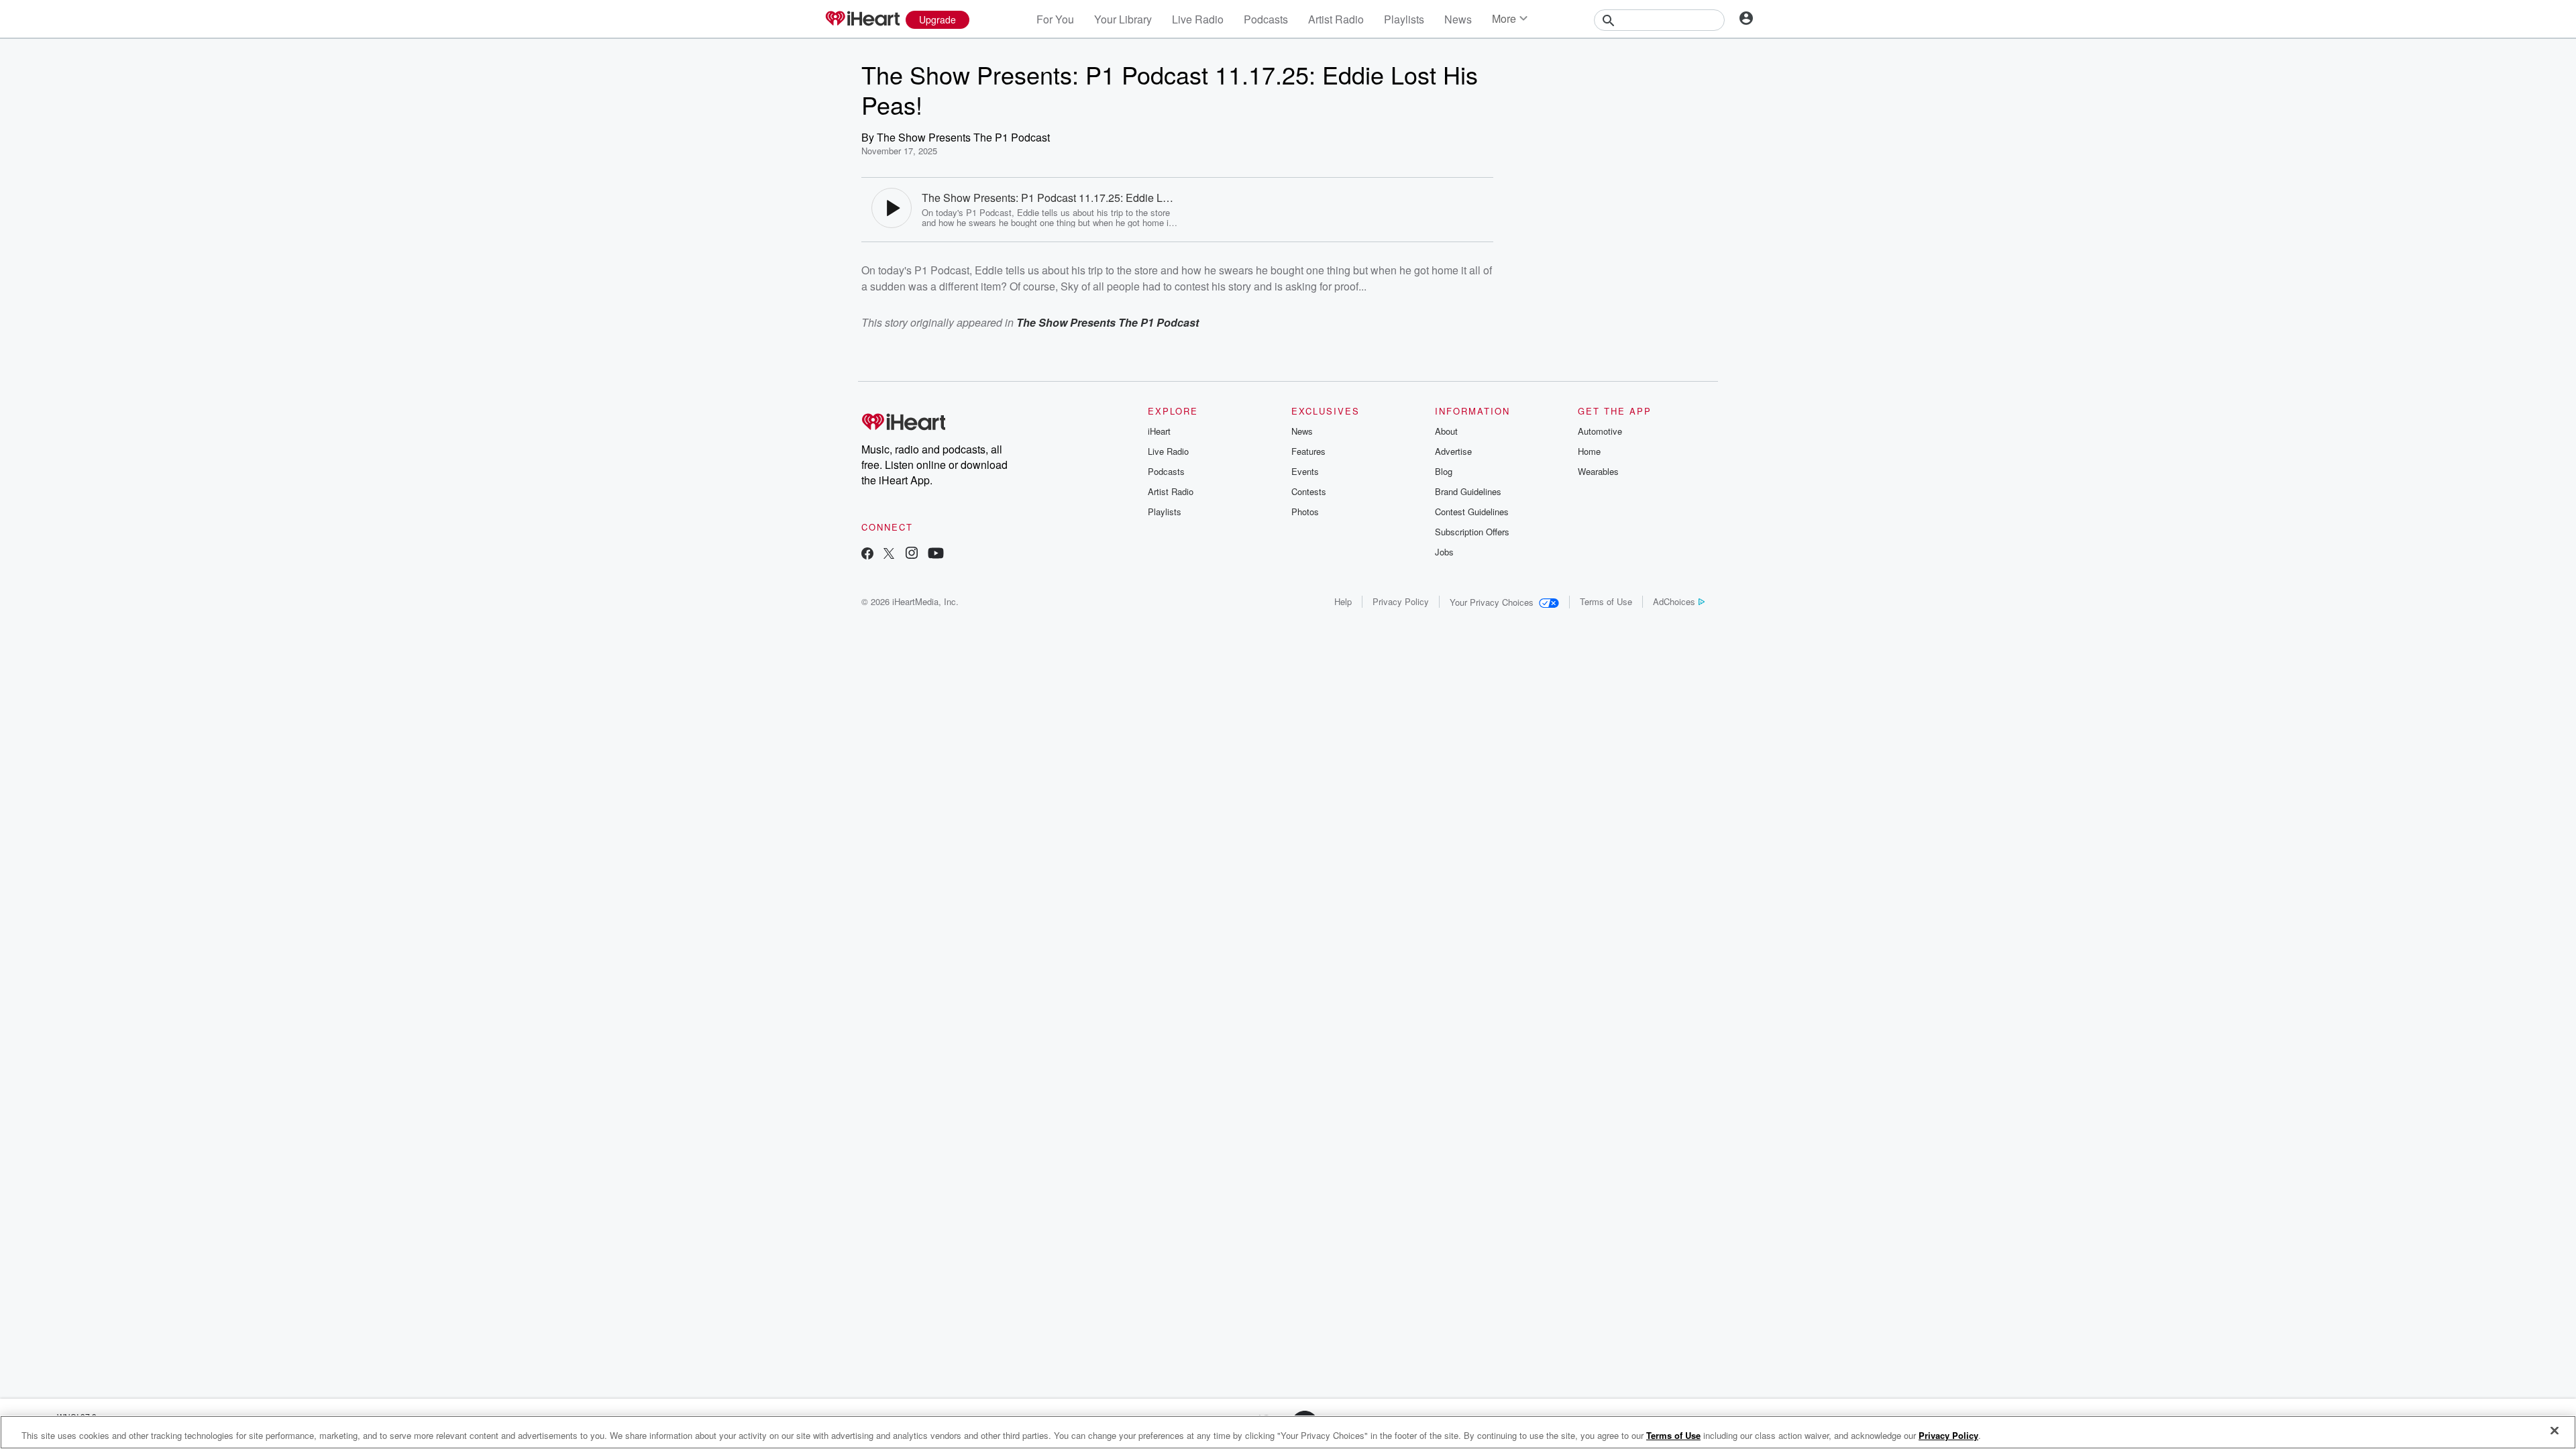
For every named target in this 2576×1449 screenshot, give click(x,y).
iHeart (1159, 431)
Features (1308, 451)
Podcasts (1266, 19)
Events (1305, 471)
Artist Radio (1336, 19)
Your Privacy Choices (1492, 602)
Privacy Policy (1401, 601)
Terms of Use (1606, 601)
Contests (1309, 491)
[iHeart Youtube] (936, 554)
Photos (1305, 512)
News (1458, 19)
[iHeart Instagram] (912, 554)
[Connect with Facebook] (867, 554)
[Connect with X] (889, 554)
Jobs (1444, 552)
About (1446, 431)
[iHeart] (862, 19)
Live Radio (1198, 19)
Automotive (1600, 431)
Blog (1444, 471)
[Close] (2555, 1431)
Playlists (1404, 19)
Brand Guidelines (1468, 491)
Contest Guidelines (1472, 512)
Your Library (1123, 19)
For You (1055, 19)
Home (1589, 451)
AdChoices (1674, 601)
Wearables (1598, 471)
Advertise (1453, 451)
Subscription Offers (1472, 532)
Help (1343, 601)
